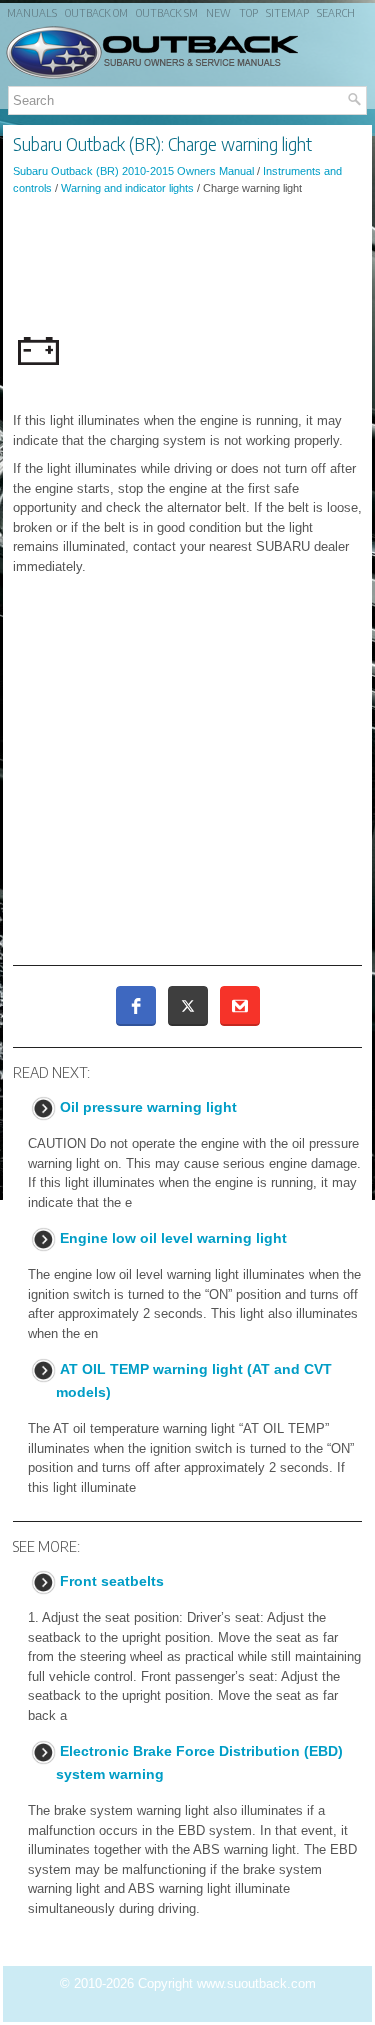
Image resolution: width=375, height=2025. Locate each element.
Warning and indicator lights (127, 188)
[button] (136, 1006)
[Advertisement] (187, 265)
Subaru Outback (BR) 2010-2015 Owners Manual (133, 171)
